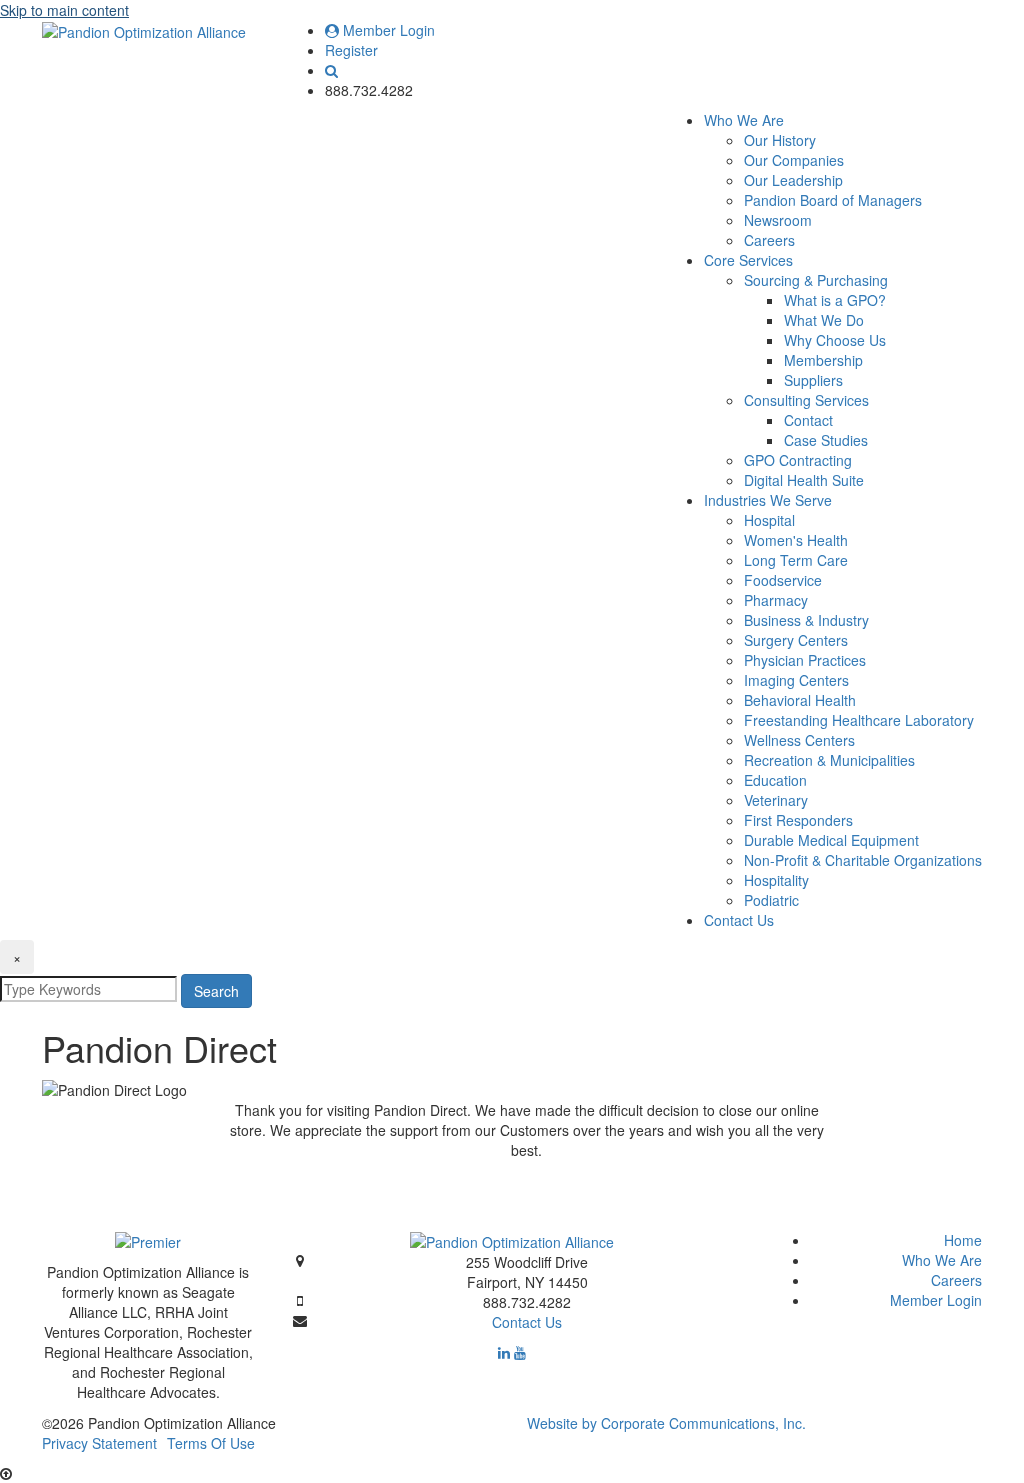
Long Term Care (796, 560)
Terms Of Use (211, 1443)
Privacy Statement (99, 1443)
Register (351, 50)
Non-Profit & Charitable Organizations (863, 860)
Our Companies (794, 160)
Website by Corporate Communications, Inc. (666, 1423)
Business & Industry (806, 620)
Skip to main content (64, 10)
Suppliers (813, 380)
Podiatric (771, 900)
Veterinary (776, 800)
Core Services (748, 260)
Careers (769, 240)
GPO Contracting (798, 460)
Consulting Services (806, 400)
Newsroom (778, 220)
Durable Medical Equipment (831, 840)
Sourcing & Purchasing (816, 280)
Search (216, 991)
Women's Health (796, 540)
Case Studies (826, 440)
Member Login (387, 30)
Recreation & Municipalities (829, 760)
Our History (780, 140)
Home (963, 1240)
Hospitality (776, 880)
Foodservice (783, 580)
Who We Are (744, 120)
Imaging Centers (796, 680)
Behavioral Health (800, 700)
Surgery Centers (796, 640)
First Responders (798, 820)
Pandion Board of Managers (833, 200)
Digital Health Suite (804, 480)
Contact (808, 420)
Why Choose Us (835, 340)
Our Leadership (793, 180)
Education (775, 780)
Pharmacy (776, 600)
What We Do (824, 320)
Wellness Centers (799, 740)
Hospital (769, 520)
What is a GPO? (835, 300)
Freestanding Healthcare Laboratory (859, 720)
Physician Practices (805, 660)
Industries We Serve (768, 500)
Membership (823, 360)
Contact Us (739, 920)
